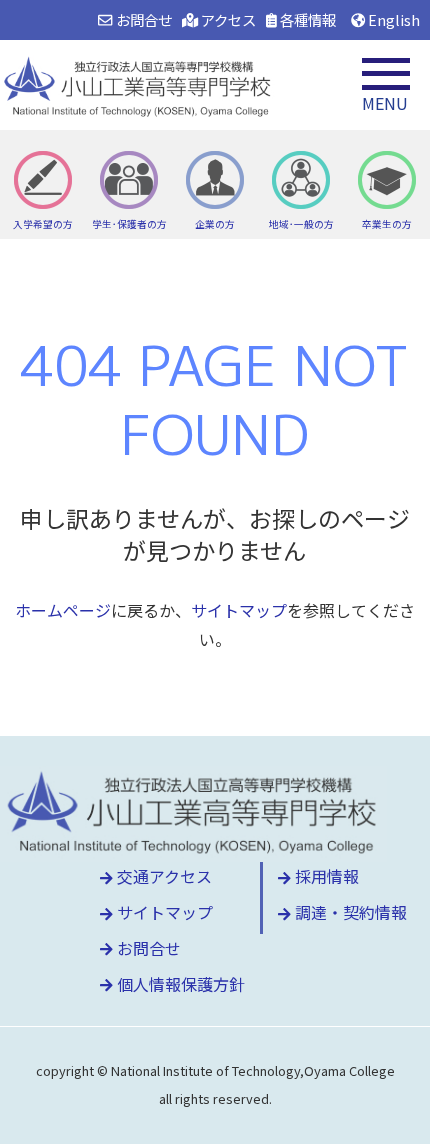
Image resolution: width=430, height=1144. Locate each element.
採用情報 (325, 876)
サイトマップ (239, 610)
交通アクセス (162, 876)
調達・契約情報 (349, 912)
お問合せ (142, 19)
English (392, 19)
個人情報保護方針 (179, 984)
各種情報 (306, 19)
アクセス (227, 19)
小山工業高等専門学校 (140, 85)
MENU (385, 103)
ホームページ (63, 610)
